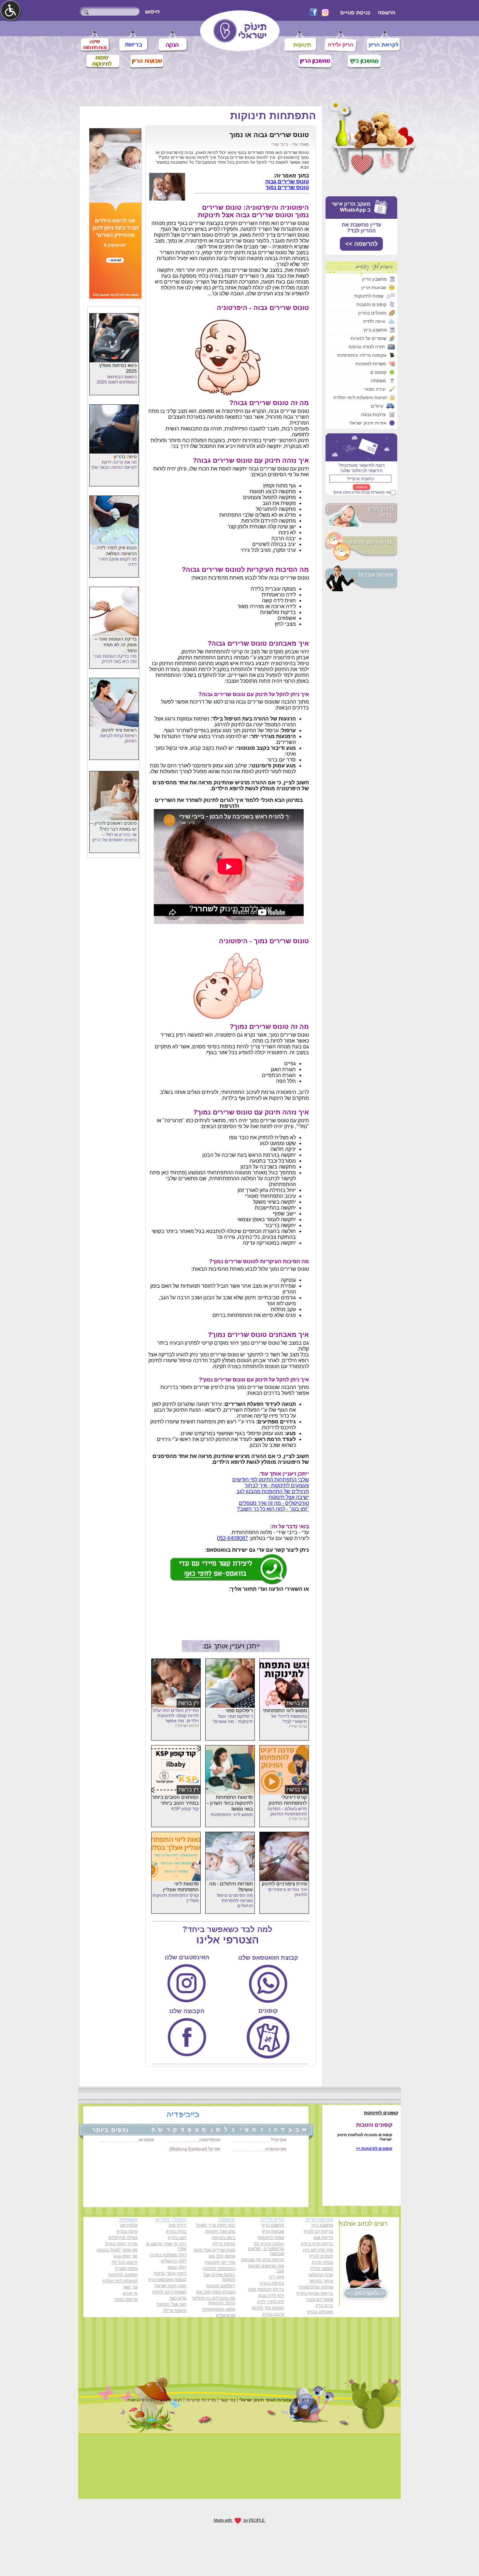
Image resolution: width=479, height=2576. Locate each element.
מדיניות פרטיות (201, 2400)
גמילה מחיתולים (123, 2238)
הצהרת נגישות (141, 2400)
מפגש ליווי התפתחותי (285, 1710)
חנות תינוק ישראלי (170, 2286)
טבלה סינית (323, 2262)
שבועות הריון (374, 287)
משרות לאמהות (371, 364)
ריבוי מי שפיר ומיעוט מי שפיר (166, 2246)
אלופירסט (129, 2225)
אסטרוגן (146, 2140)
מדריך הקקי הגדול (121, 2244)
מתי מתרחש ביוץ (318, 2250)
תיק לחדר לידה (271, 2302)
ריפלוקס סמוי (239, 1710)
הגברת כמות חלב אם (216, 2292)
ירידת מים (178, 2225)
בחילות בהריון (272, 2283)
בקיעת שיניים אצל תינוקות (219, 2277)
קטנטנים (378, 372)
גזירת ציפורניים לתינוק (284, 1884)
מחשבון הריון (375, 279)
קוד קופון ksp (126, 2256)
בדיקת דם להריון (318, 2231)
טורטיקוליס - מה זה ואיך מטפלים (274, 1503)
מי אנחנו (130, 2293)
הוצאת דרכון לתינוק (169, 2292)
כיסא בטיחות (224, 2238)
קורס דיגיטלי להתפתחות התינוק (288, 1800)
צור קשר (130, 2287)
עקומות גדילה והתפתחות (362, 355)
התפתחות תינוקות (273, 116)
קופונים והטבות (371, 304)
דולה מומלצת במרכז (168, 2255)
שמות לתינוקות (369, 296)
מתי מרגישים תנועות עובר (266, 2268)
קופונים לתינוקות (123, 2275)
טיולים (377, 406)
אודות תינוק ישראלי (368, 423)
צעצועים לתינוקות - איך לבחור (277, 1485)
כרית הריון (324, 2306)
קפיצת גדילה (224, 2244)
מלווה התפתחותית (219, 2309)
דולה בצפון (177, 2267)
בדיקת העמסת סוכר (266, 2289)
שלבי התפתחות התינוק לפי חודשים (271, 1480)
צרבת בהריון (273, 2314)
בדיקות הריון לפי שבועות (263, 2260)
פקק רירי (276, 2277)
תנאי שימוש (171, 2400)
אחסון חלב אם (222, 2256)
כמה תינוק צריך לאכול (216, 2225)
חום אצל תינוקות (172, 2304)
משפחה (378, 381)
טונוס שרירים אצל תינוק (214, 2250)
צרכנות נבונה (373, 414)
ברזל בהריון (176, 2231)
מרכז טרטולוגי (321, 2275)
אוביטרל (279, 2140)
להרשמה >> (362, 244)
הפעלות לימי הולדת (120, 2281)
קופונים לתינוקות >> (374, 2149)
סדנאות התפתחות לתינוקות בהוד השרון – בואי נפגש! (230, 1803)
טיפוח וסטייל (126, 2268)
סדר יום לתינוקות (220, 2262)
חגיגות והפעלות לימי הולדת (360, 398)
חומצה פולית (322, 2268)
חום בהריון (177, 2238)
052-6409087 (232, 1538)
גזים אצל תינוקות (220, 2231)
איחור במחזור (321, 2281)
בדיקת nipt (323, 2238)
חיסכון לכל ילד (124, 2262)
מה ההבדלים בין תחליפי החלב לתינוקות (214, 2301)
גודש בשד (178, 2298)
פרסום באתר (126, 2299)
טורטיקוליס (226, 2315)
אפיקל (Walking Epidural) (195, 2149)
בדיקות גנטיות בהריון (315, 2293)
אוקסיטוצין (210, 2140)
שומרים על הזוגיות (369, 338)
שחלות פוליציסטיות (316, 2287)
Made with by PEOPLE (240, 2520)
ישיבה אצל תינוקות (289, 1497)
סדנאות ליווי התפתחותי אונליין (181, 1887)
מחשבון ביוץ (375, 330)
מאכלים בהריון (372, 313)
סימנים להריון (321, 2256)
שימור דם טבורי (319, 2299)
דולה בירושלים (174, 2261)
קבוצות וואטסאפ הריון (167, 2280)
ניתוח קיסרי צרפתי (170, 2273)
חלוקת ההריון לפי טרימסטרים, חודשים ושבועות (266, 2249)
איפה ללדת (374, 321)
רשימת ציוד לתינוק (268, 2308)
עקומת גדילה (175, 2310)
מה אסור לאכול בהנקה (117, 2250)
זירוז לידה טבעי (271, 2296)
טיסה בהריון (127, 2231)
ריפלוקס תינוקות (221, 2286)
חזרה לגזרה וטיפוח (367, 347)
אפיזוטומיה (276, 2149)
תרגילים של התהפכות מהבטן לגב (273, 1491)
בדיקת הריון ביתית (317, 2244)
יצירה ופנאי (375, 389)
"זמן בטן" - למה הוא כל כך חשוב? (273, 1509)
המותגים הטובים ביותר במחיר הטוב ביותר (175, 1800)
